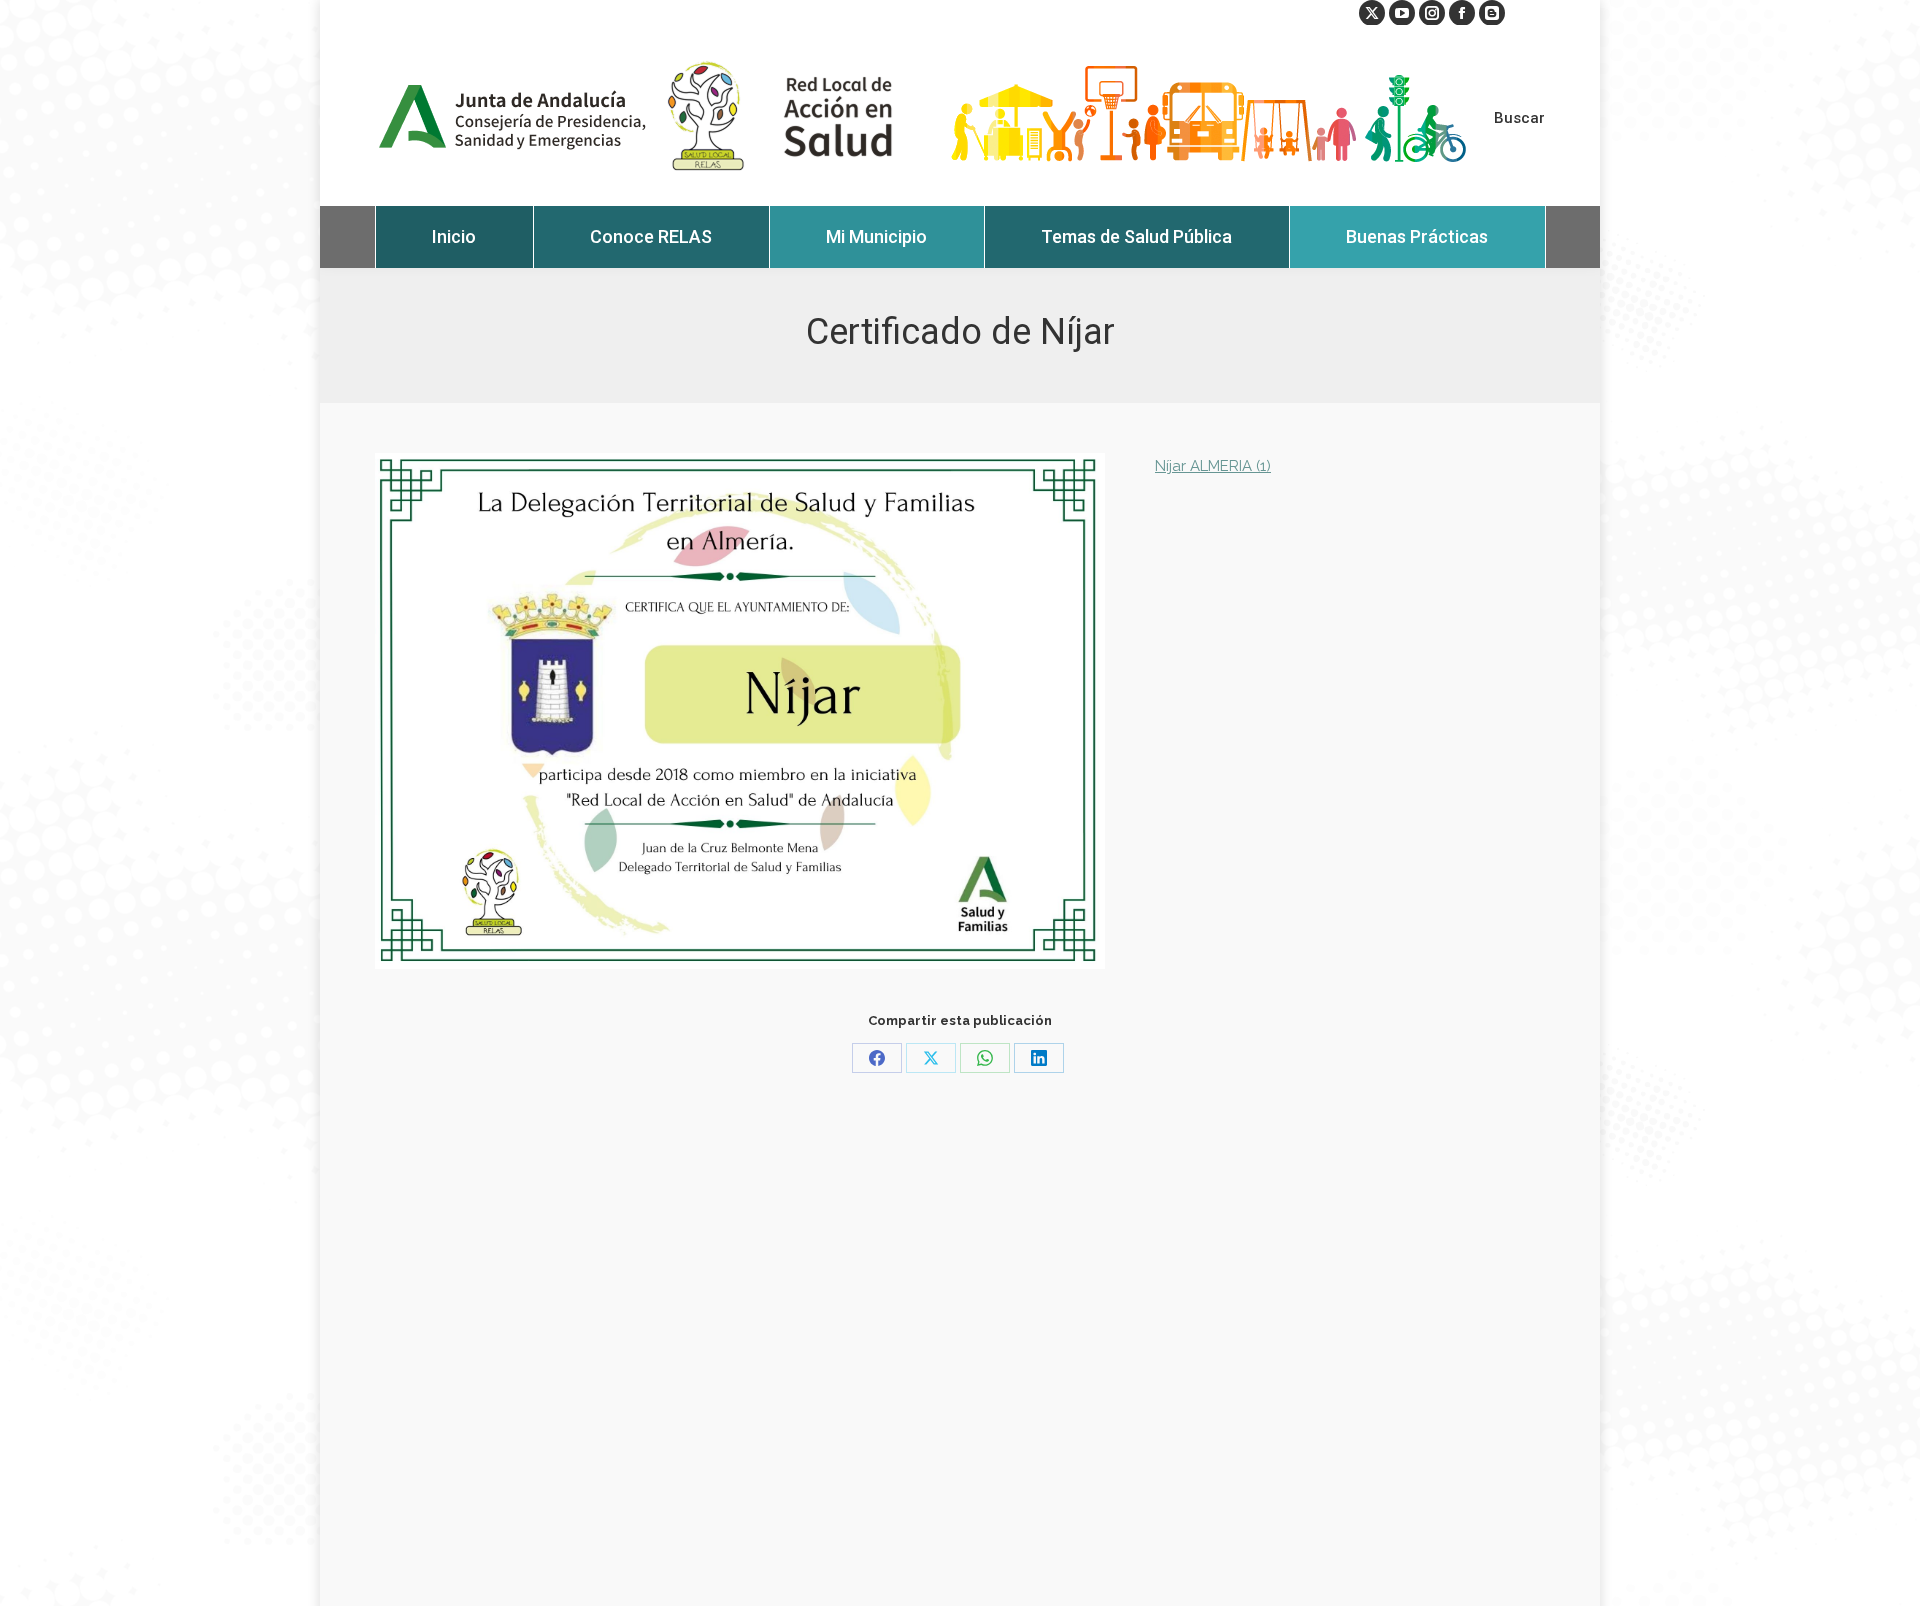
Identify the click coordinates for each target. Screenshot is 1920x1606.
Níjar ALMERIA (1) (1213, 466)
